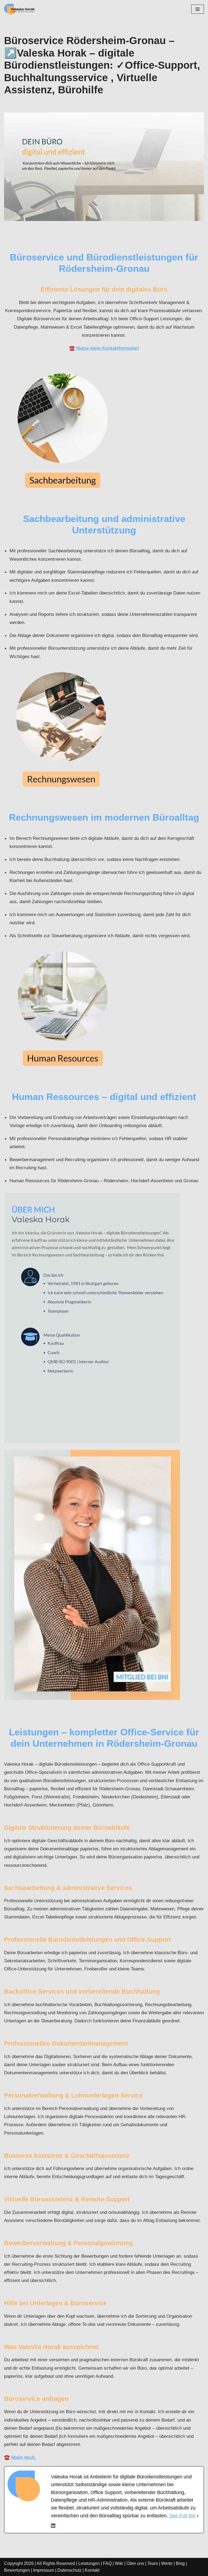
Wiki (119, 2563)
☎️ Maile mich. (20, 2457)
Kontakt (92, 2570)
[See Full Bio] (198, 2516)
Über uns (135, 2563)
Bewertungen (17, 2570)
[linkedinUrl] (53, 2527)
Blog (180, 2563)
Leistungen (89, 2563)
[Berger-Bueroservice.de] (20, 9)
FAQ (107, 2563)
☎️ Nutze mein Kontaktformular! (104, 348)
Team (153, 2563)
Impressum (44, 2570)
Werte (167, 2563)
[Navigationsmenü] (198, 9)
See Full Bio (182, 2516)
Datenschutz (69, 2570)
